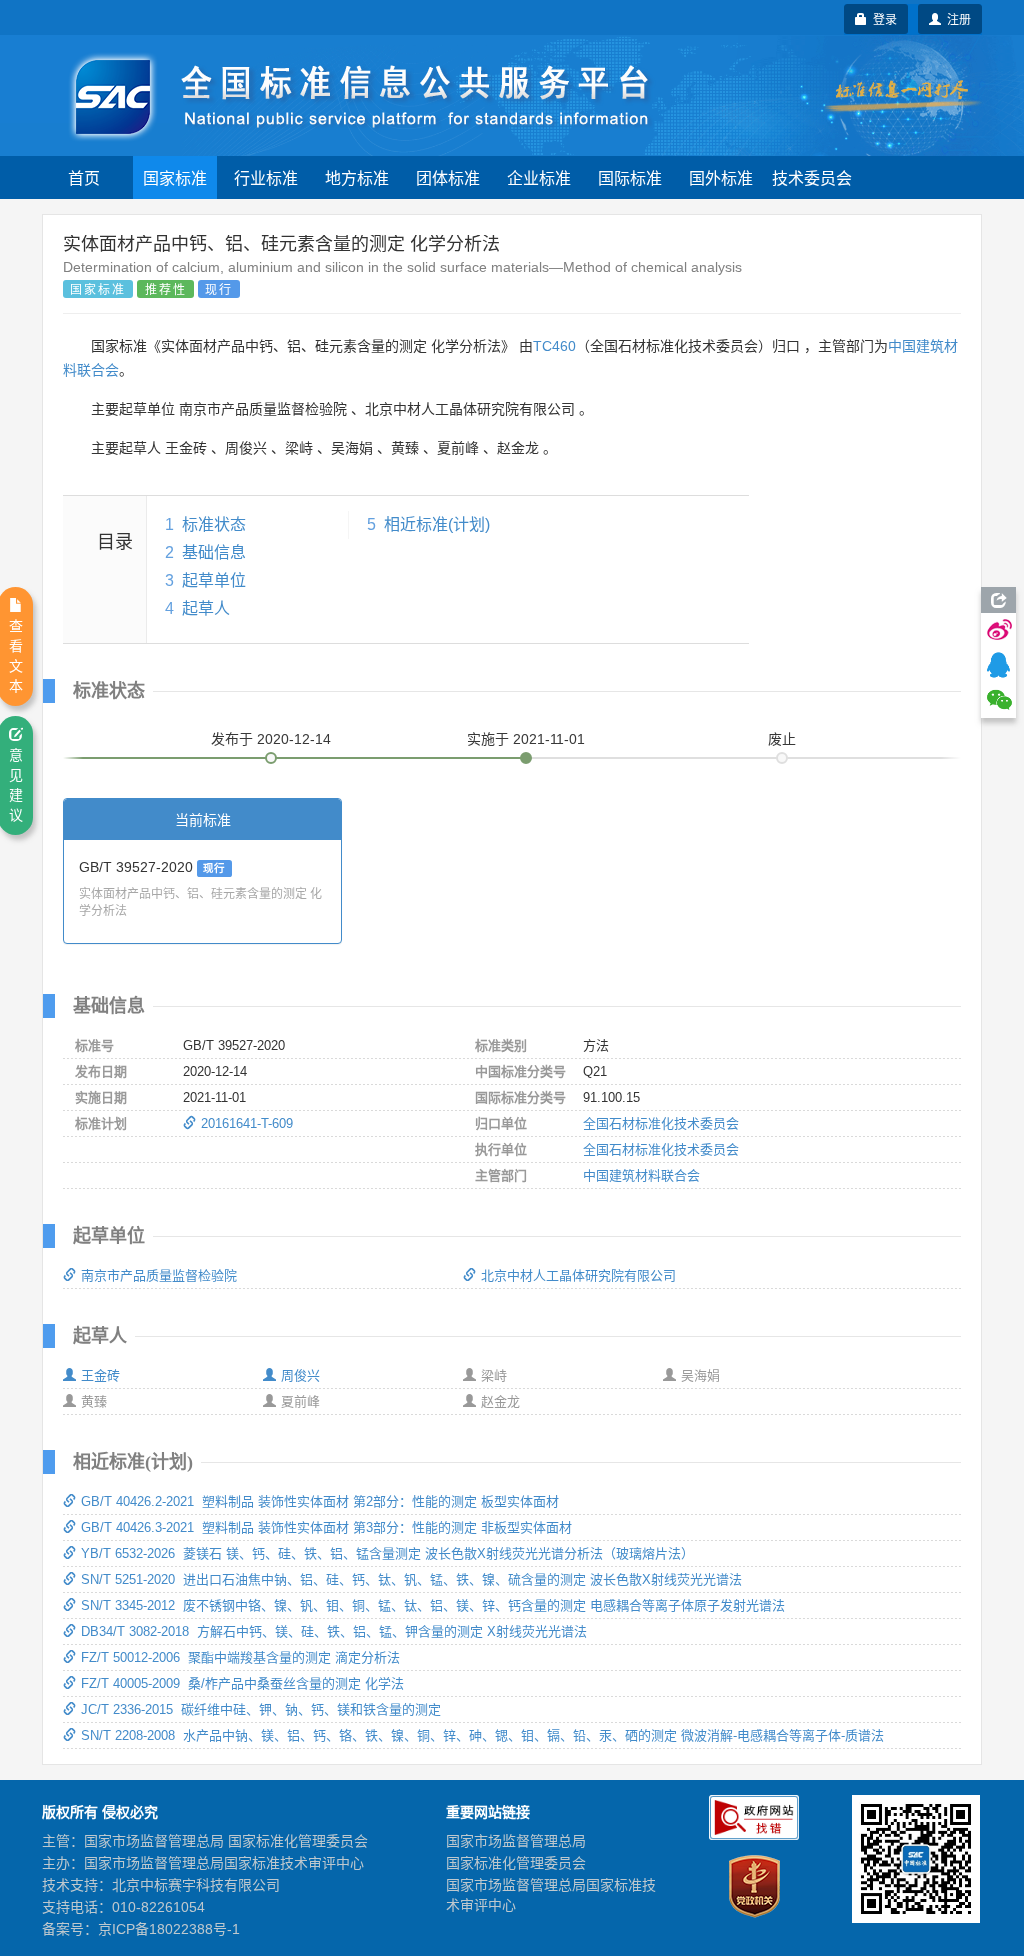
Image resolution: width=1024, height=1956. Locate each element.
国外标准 (721, 177)
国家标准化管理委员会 (516, 1863)
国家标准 (175, 177)
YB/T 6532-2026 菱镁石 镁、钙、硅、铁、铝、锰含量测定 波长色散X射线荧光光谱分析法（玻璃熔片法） (387, 1553)
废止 (782, 739)
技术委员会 (812, 177)
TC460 (554, 346)
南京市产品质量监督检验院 (159, 1275)
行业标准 (266, 177)
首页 (84, 177)
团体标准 (448, 177)
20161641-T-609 (247, 1123)
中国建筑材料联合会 (641, 1175)
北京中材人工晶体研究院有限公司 (578, 1275)
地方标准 (357, 177)
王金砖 (100, 1375)
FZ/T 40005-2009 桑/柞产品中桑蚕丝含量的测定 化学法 (242, 1683)
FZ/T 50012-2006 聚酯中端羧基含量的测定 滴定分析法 (240, 1657)
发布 (271, 739)
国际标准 (630, 177)
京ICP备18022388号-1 (169, 1929)
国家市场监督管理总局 (516, 1841)
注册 (956, 18)
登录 (882, 18)
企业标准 (539, 177)
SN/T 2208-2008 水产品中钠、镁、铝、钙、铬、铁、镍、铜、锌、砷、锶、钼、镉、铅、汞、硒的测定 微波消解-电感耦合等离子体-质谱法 (482, 1735)
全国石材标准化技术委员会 (661, 1123)
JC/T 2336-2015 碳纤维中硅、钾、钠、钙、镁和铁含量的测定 (261, 1709)
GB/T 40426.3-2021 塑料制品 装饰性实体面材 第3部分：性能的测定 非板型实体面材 (326, 1527)
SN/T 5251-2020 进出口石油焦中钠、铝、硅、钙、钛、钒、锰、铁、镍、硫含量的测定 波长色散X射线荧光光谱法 (411, 1579)
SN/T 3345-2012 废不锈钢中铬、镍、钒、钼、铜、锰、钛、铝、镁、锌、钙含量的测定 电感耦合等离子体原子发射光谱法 (433, 1605)
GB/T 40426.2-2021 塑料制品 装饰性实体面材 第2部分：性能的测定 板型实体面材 (320, 1501)
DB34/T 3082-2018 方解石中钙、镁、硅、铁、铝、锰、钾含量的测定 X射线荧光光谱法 (334, 1631)
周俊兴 (300, 1375)
